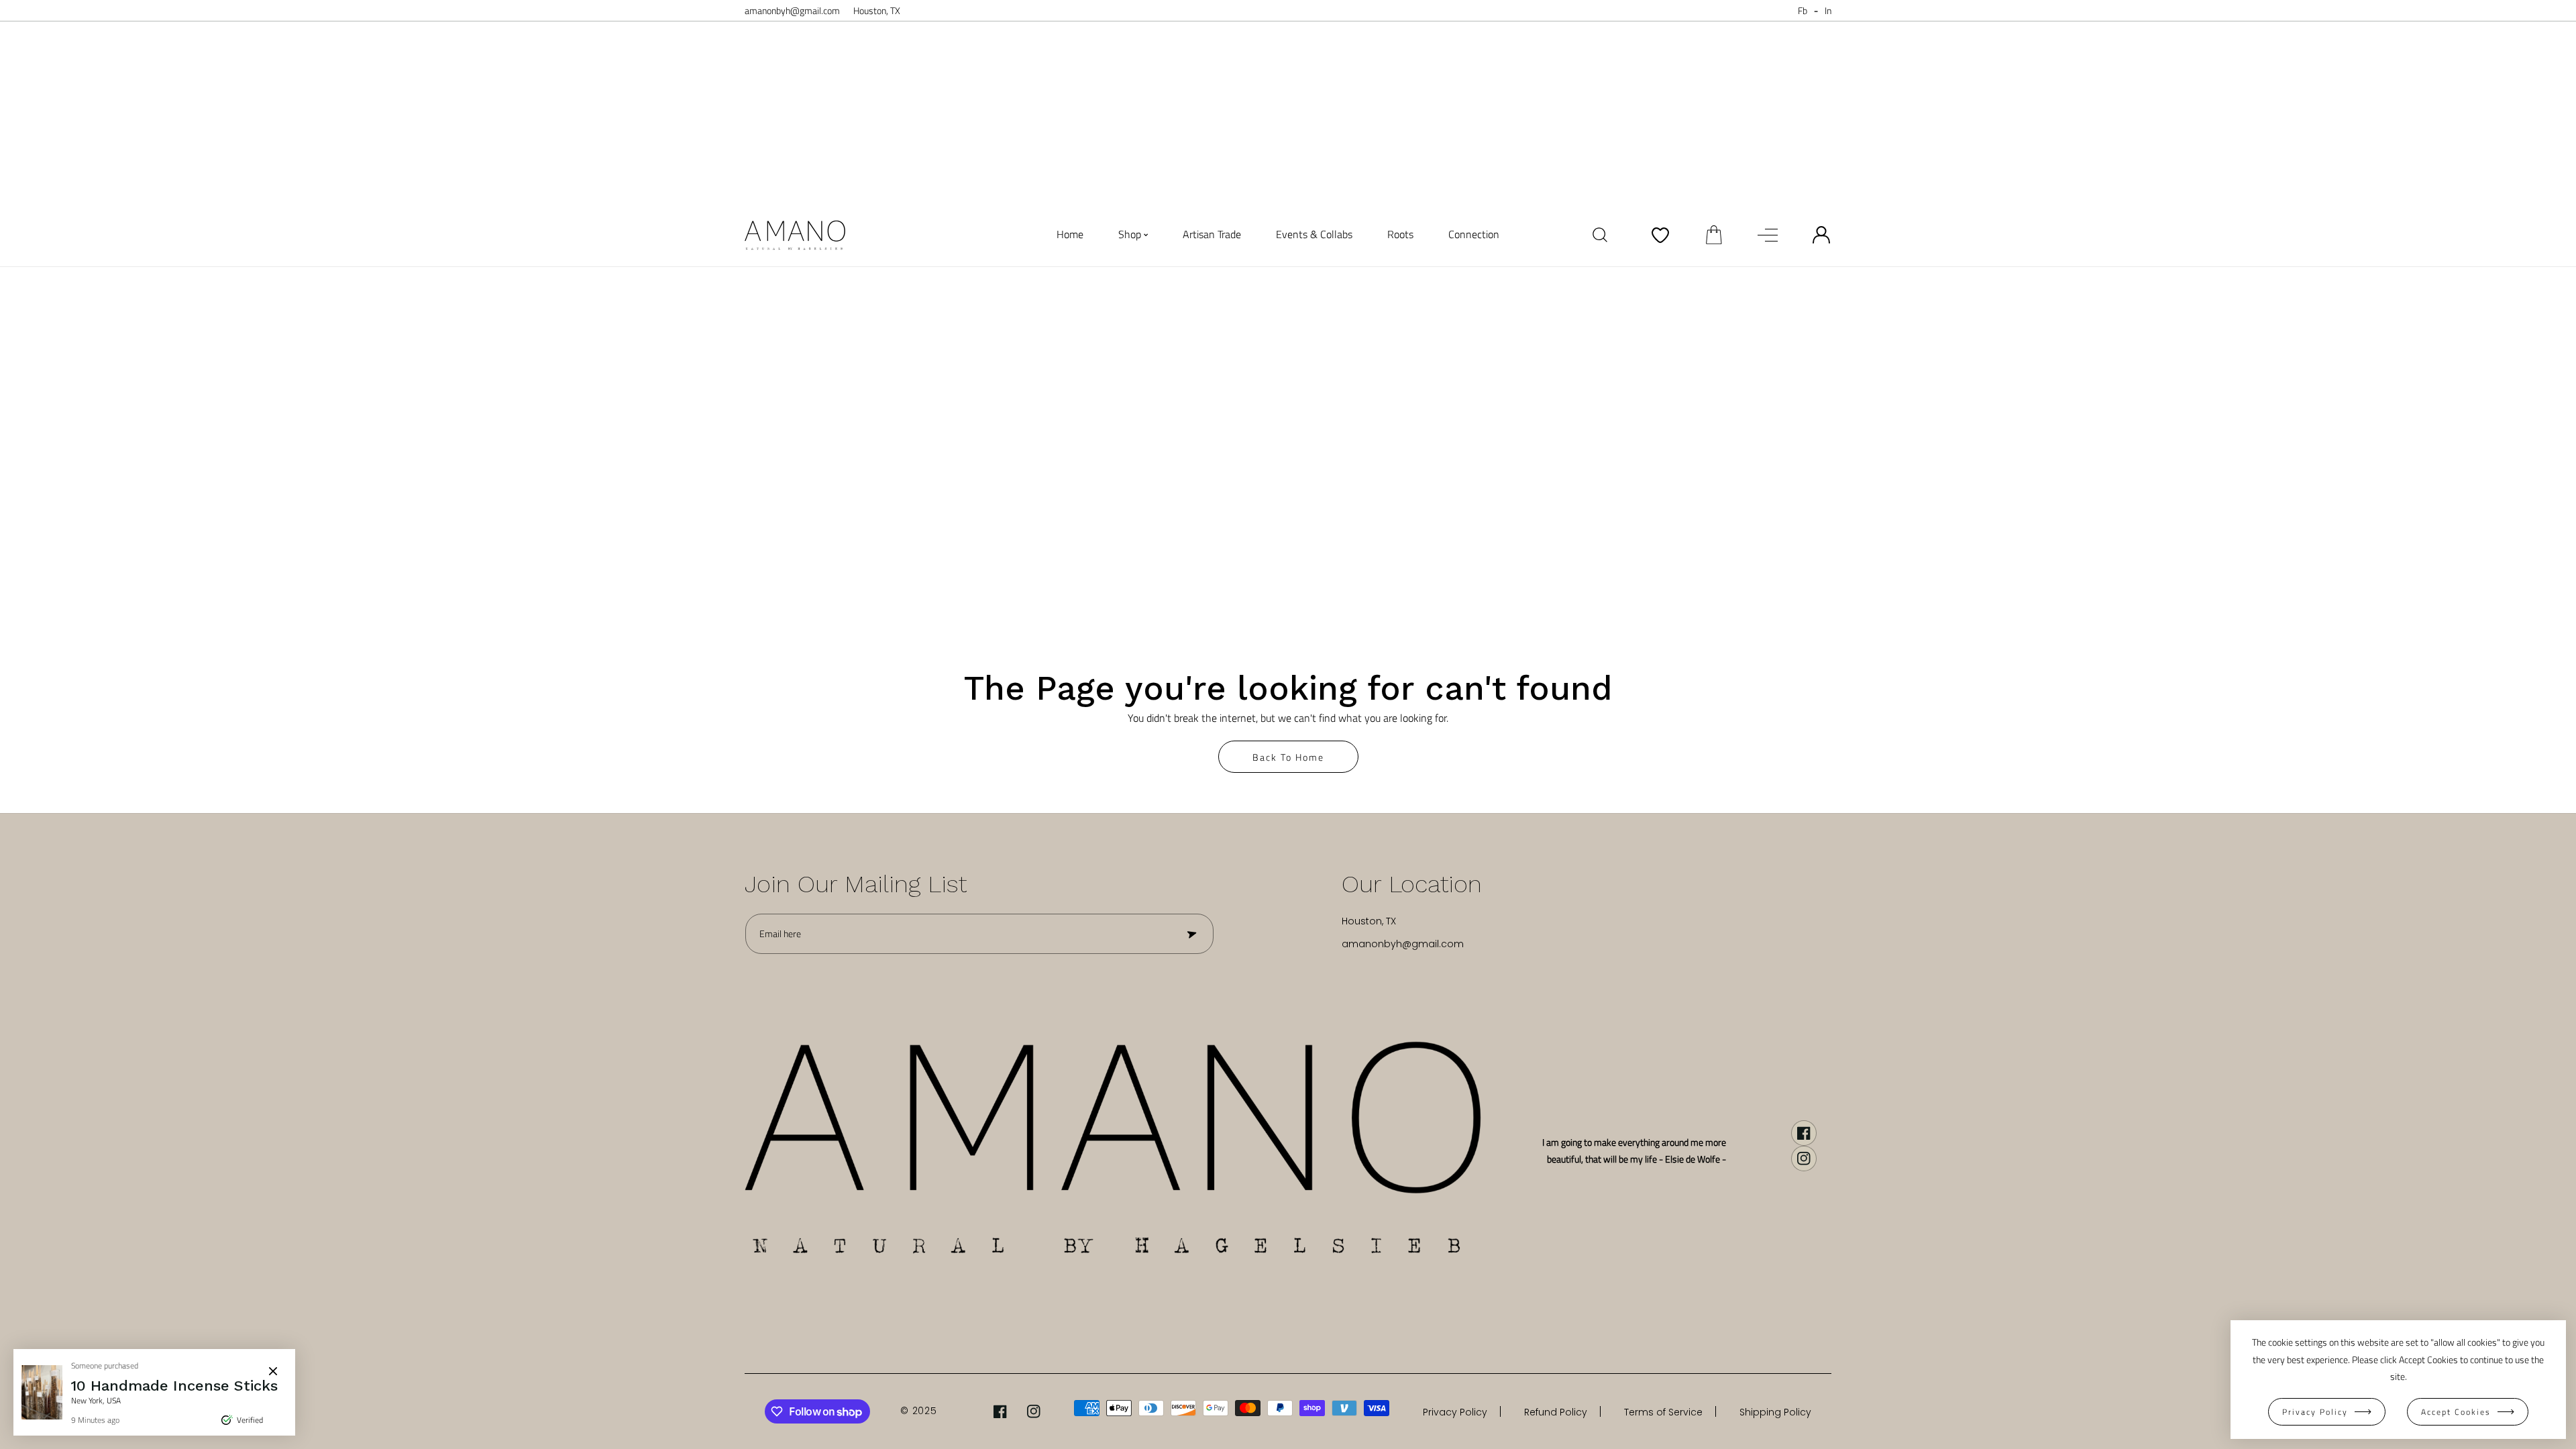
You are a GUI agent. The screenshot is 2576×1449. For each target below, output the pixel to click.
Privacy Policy (1455, 1412)
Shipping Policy (1775, 1412)
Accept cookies (2456, 1412)
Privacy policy (2315, 1412)
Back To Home (1288, 757)
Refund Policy (1556, 1412)
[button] (1714, 235)
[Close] (273, 1371)
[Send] (1191, 934)
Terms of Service (1663, 1412)
